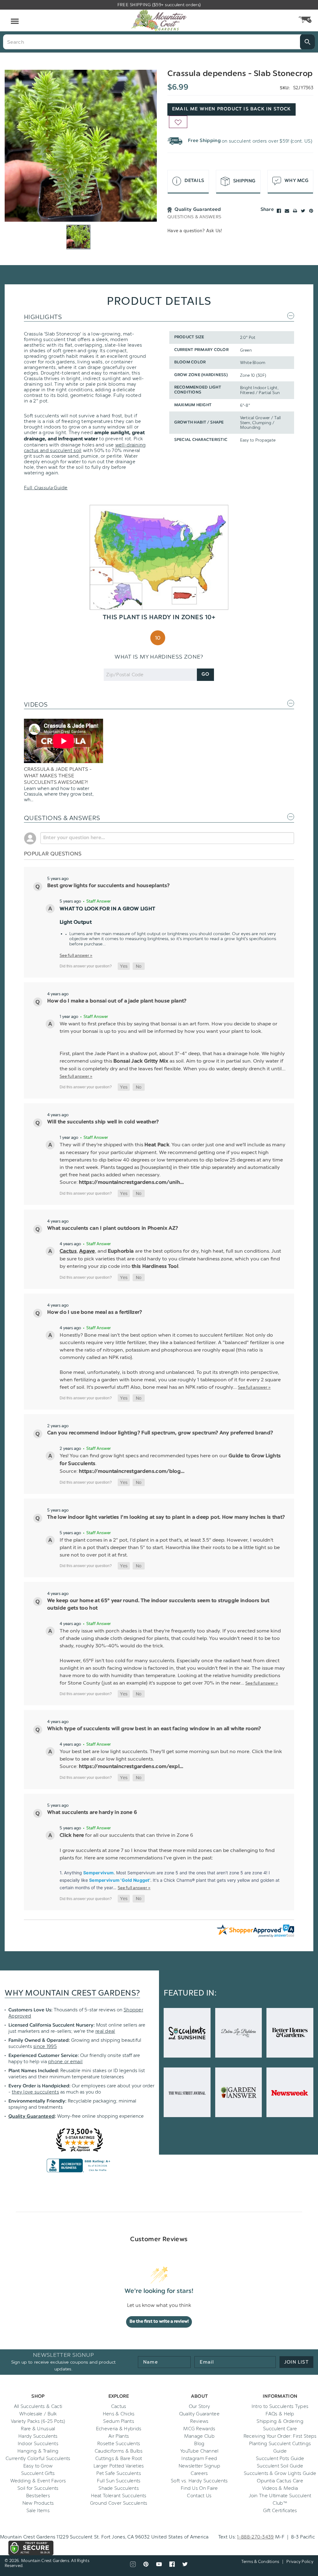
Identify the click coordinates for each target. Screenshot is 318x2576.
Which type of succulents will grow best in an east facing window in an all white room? (154, 1729)
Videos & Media (280, 2488)
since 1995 (45, 2046)
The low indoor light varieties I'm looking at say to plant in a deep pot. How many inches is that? (166, 1517)
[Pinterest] (311, 211)
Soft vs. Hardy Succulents (199, 2481)
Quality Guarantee (199, 2414)
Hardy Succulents (38, 2436)
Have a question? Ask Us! (195, 231)
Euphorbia (121, 1251)
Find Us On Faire (199, 2488)
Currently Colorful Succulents (38, 2458)
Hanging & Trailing (38, 2451)
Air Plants (119, 2436)
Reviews (199, 2421)
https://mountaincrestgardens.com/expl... (131, 1767)
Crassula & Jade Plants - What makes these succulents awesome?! (58, 776)
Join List (296, 2362)
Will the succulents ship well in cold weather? (103, 1122)
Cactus (68, 1251)
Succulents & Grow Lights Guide (280, 2473)
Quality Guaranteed (32, 2117)
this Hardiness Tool (155, 1267)
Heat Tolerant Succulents (119, 2496)
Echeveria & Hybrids (119, 2429)
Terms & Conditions (260, 2562)
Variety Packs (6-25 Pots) (38, 2421)
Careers (199, 2473)
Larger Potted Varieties (119, 2466)
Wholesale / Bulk (38, 2414)
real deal (105, 2031)
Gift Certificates (280, 2511)
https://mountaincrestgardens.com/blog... (132, 1472)
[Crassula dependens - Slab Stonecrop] (81, 146)
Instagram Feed (199, 2458)
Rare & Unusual (38, 2429)
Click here (72, 1836)
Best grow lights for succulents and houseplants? (108, 886)
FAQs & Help (280, 2414)
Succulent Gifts (38, 2473)
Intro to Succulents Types (280, 2406)
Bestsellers (38, 2496)
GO (205, 675)
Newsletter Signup (199, 2466)
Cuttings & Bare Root (119, 2458)
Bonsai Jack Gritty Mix (141, 1061)
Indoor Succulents (38, 2444)
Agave (87, 1251)
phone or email (65, 2062)
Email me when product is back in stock (232, 109)
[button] (124, 966)
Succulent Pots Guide (280, 2458)
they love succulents (35, 2092)
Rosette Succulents (119, 2444)
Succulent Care (280, 2429)
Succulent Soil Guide (280, 2466)
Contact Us (199, 2496)
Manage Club (199, 2436)
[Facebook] (279, 211)
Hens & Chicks (119, 2414)
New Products (38, 2503)
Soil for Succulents (38, 2488)
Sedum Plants (119, 2421)
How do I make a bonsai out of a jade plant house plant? (117, 1001)
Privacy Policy (300, 2562)
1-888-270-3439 (255, 2537)
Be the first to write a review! (159, 2322)
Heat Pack (157, 1145)
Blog (199, 2444)
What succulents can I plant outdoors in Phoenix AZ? (113, 1228)
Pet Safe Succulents (119, 2473)
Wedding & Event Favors (38, 2481)
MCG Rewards (199, 2429)
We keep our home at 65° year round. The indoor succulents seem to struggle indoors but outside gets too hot (158, 1605)
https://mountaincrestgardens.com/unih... (132, 1183)
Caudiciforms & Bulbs (119, 2451)
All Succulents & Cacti (38, 2406)
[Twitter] (303, 211)
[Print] (295, 211)
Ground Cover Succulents (119, 2503)
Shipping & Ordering (280, 2421)
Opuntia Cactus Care (280, 2481)
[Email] (287, 211)
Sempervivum (98, 1873)
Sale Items (38, 2511)
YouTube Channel (199, 2451)
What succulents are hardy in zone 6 (92, 1813)
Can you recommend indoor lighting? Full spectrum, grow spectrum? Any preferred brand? (160, 1433)
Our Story (200, 2406)
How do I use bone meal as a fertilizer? (95, 1312)
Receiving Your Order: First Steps (280, 2436)
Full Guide (46, 488)
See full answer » (76, 955)
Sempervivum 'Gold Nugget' (120, 1880)
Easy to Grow (38, 2466)
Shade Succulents (119, 2488)
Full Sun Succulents (119, 2481)
